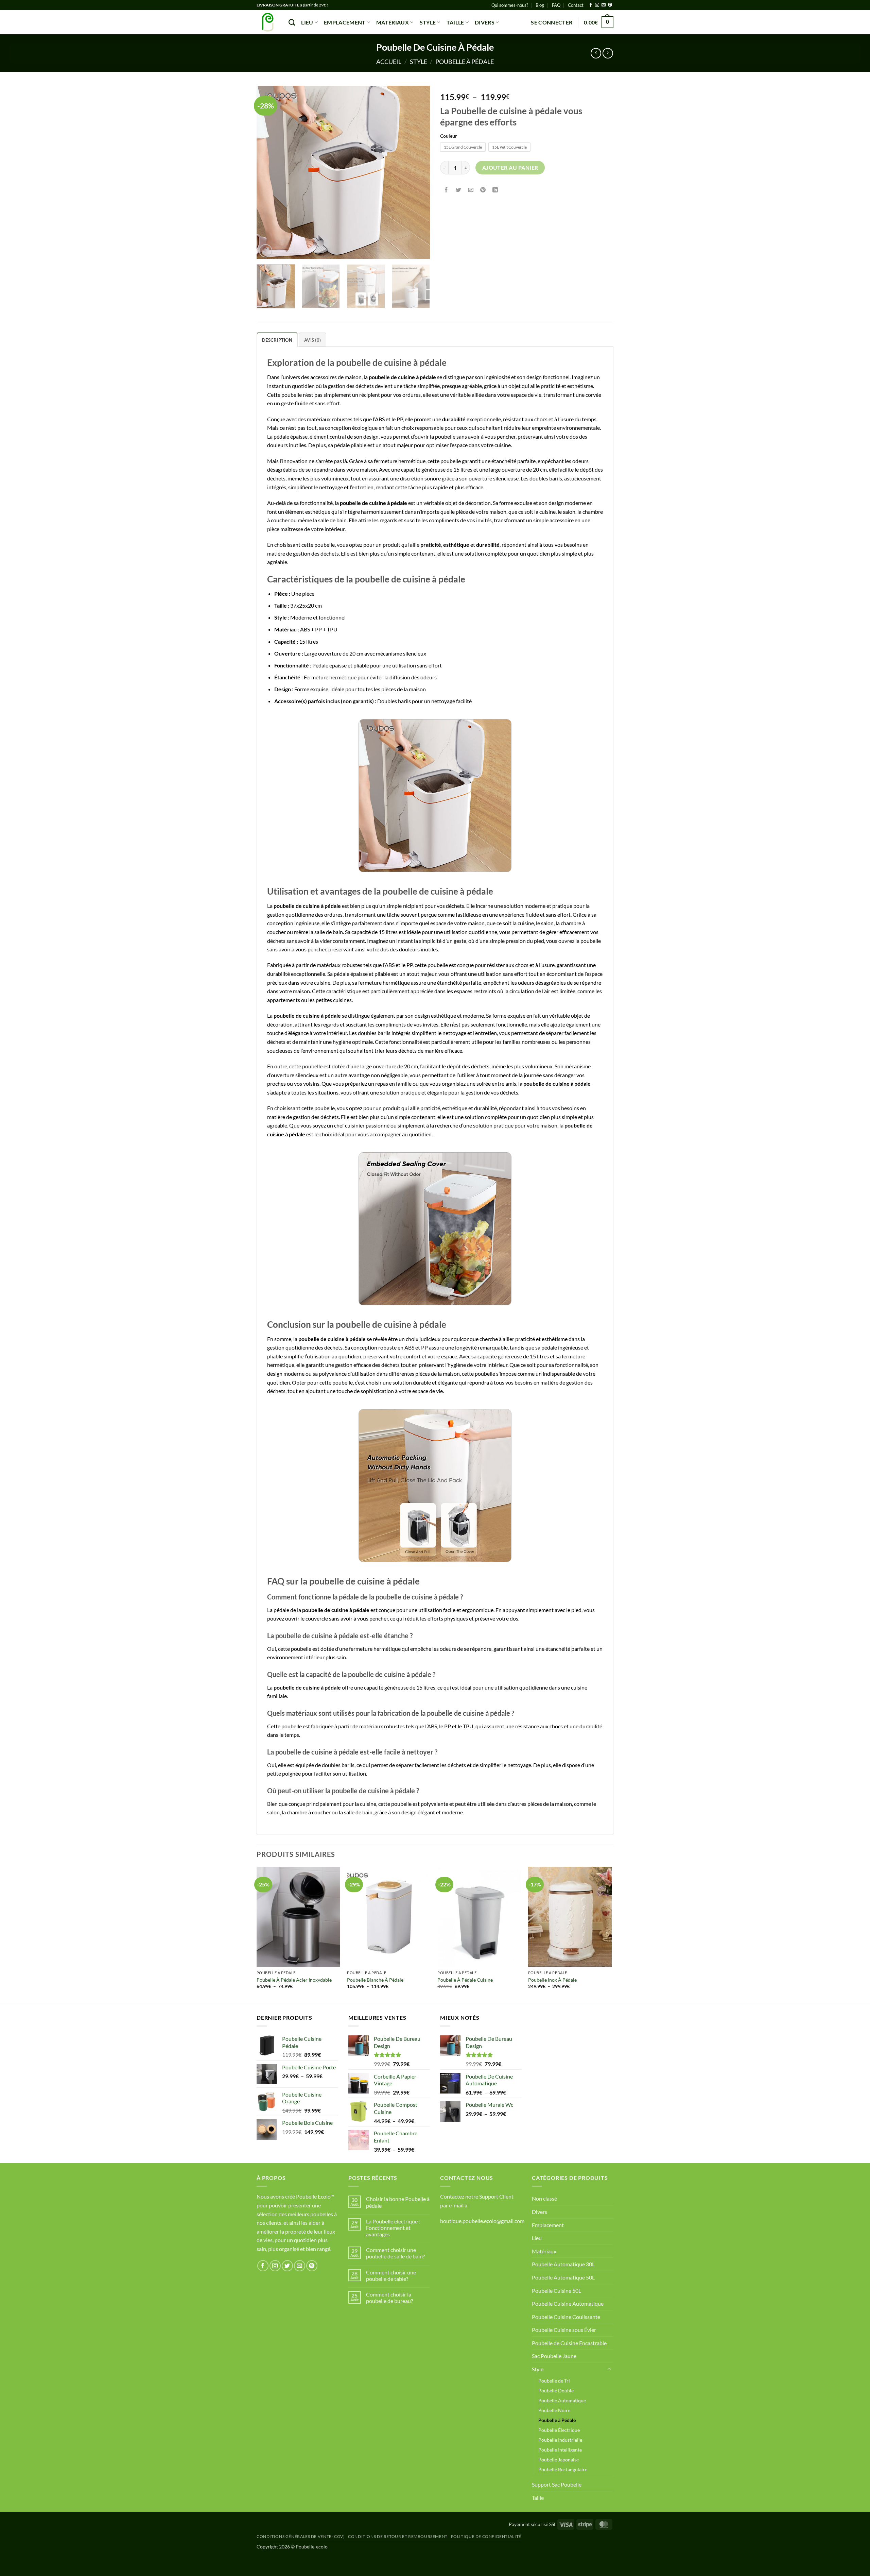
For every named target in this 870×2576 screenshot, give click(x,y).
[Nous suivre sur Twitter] (287, 2266)
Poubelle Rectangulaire (563, 2469)
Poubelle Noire (554, 2410)
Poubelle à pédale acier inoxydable (294, 1980)
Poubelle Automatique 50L (563, 2277)
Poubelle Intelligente (560, 2450)
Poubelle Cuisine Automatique (568, 2303)
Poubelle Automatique (562, 2400)
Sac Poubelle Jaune (554, 2356)
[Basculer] (609, 2369)
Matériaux (393, 22)
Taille (455, 22)
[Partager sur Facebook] (446, 190)
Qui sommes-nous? (510, 5)
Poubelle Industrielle (560, 2440)
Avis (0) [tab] (312, 340)
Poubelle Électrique (559, 2430)
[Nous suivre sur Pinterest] (610, 5)
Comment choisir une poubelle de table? (391, 2275)
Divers (485, 22)
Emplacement (345, 22)
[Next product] (596, 53)
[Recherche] (292, 22)
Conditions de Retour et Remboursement (398, 2536)
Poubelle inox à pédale (552, 1980)
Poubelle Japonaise (559, 2460)
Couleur (449, 136)
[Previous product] (608, 53)
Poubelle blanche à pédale (375, 1980)
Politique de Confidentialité (486, 2536)
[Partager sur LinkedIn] (495, 190)
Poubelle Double (556, 2391)
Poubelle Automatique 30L (563, 2264)
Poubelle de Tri (554, 2381)
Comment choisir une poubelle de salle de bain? (395, 2253)
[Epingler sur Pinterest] (483, 190)
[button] (552, 22)
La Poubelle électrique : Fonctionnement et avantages (393, 2228)
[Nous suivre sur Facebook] (591, 5)
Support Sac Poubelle (557, 2484)
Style (428, 22)
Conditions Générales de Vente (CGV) (301, 2536)
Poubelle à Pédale (465, 62)
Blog (540, 5)
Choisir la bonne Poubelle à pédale (398, 2202)
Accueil (389, 62)
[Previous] (268, 172)
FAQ (556, 5)
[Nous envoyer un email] (604, 5)
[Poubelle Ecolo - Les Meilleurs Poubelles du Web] (267, 22)
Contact (576, 5)
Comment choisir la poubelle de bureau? (389, 2298)
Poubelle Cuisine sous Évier (564, 2330)
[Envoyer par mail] (471, 190)
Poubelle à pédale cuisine (465, 1980)
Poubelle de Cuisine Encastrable (569, 2343)
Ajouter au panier (510, 168)
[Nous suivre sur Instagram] (597, 5)
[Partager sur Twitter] (459, 190)
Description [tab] (277, 340)
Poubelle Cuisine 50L (556, 2291)
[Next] (418, 172)
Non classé (544, 2198)
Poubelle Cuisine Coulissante (566, 2317)
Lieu (307, 22)
